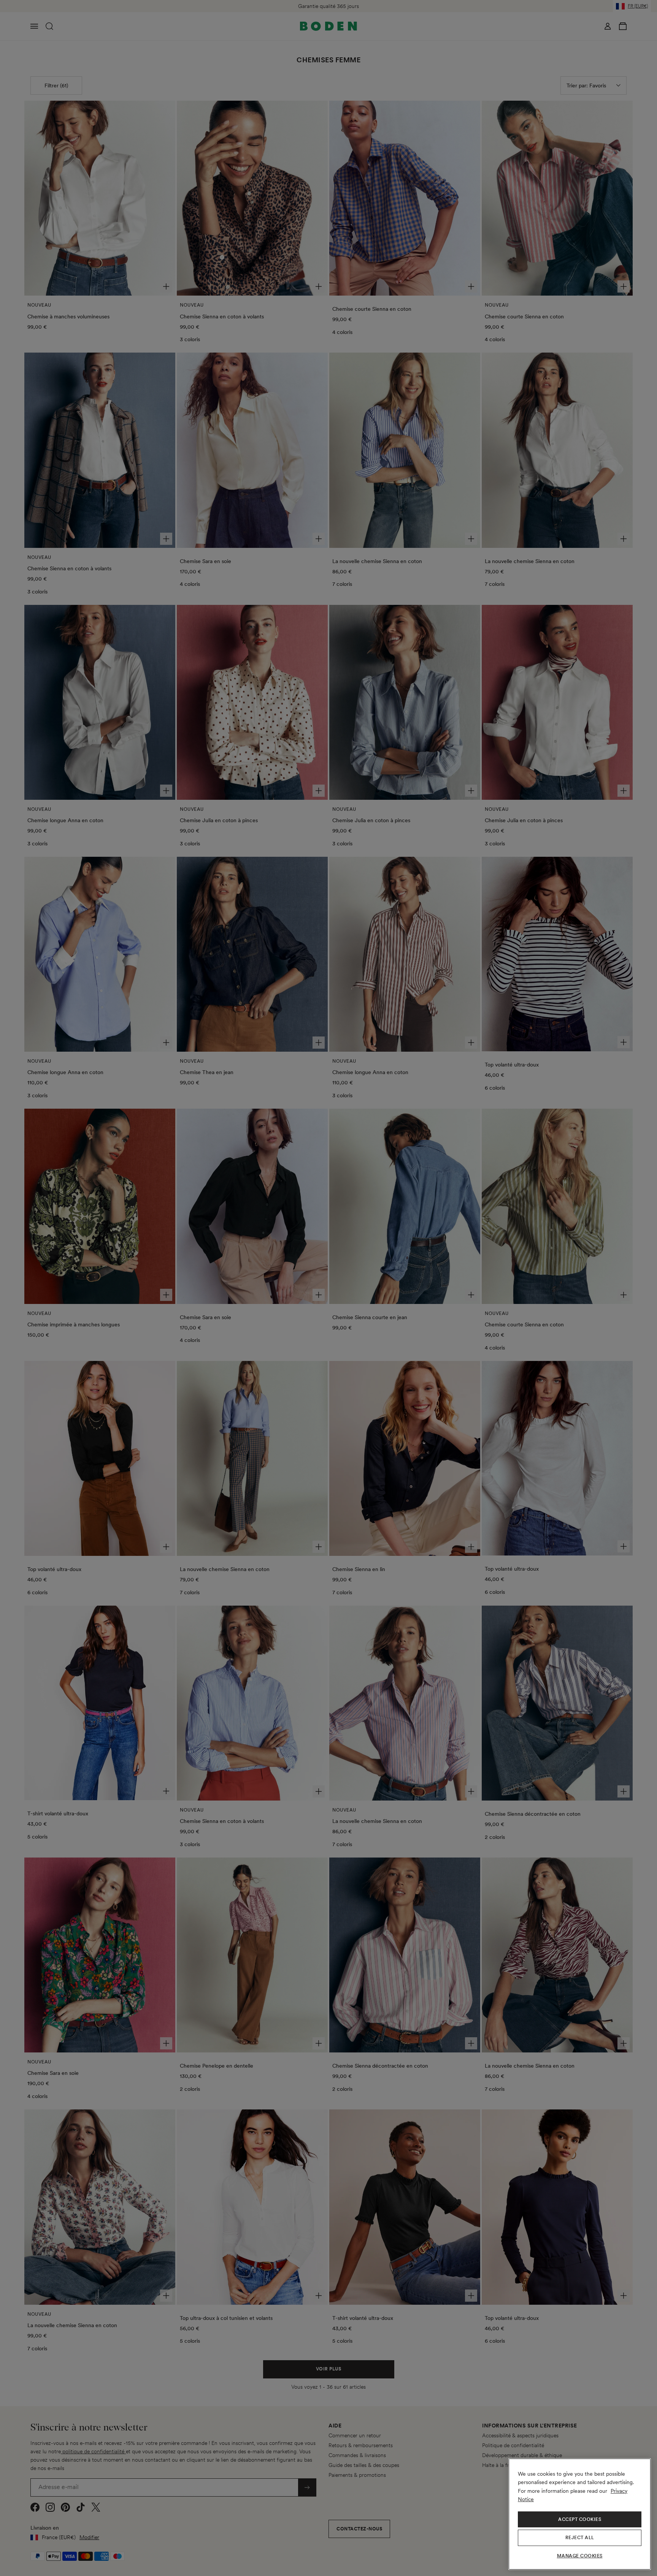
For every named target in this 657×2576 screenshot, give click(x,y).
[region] (580, 2514)
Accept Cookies (580, 2519)
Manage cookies (580, 2556)
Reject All (580, 2538)
